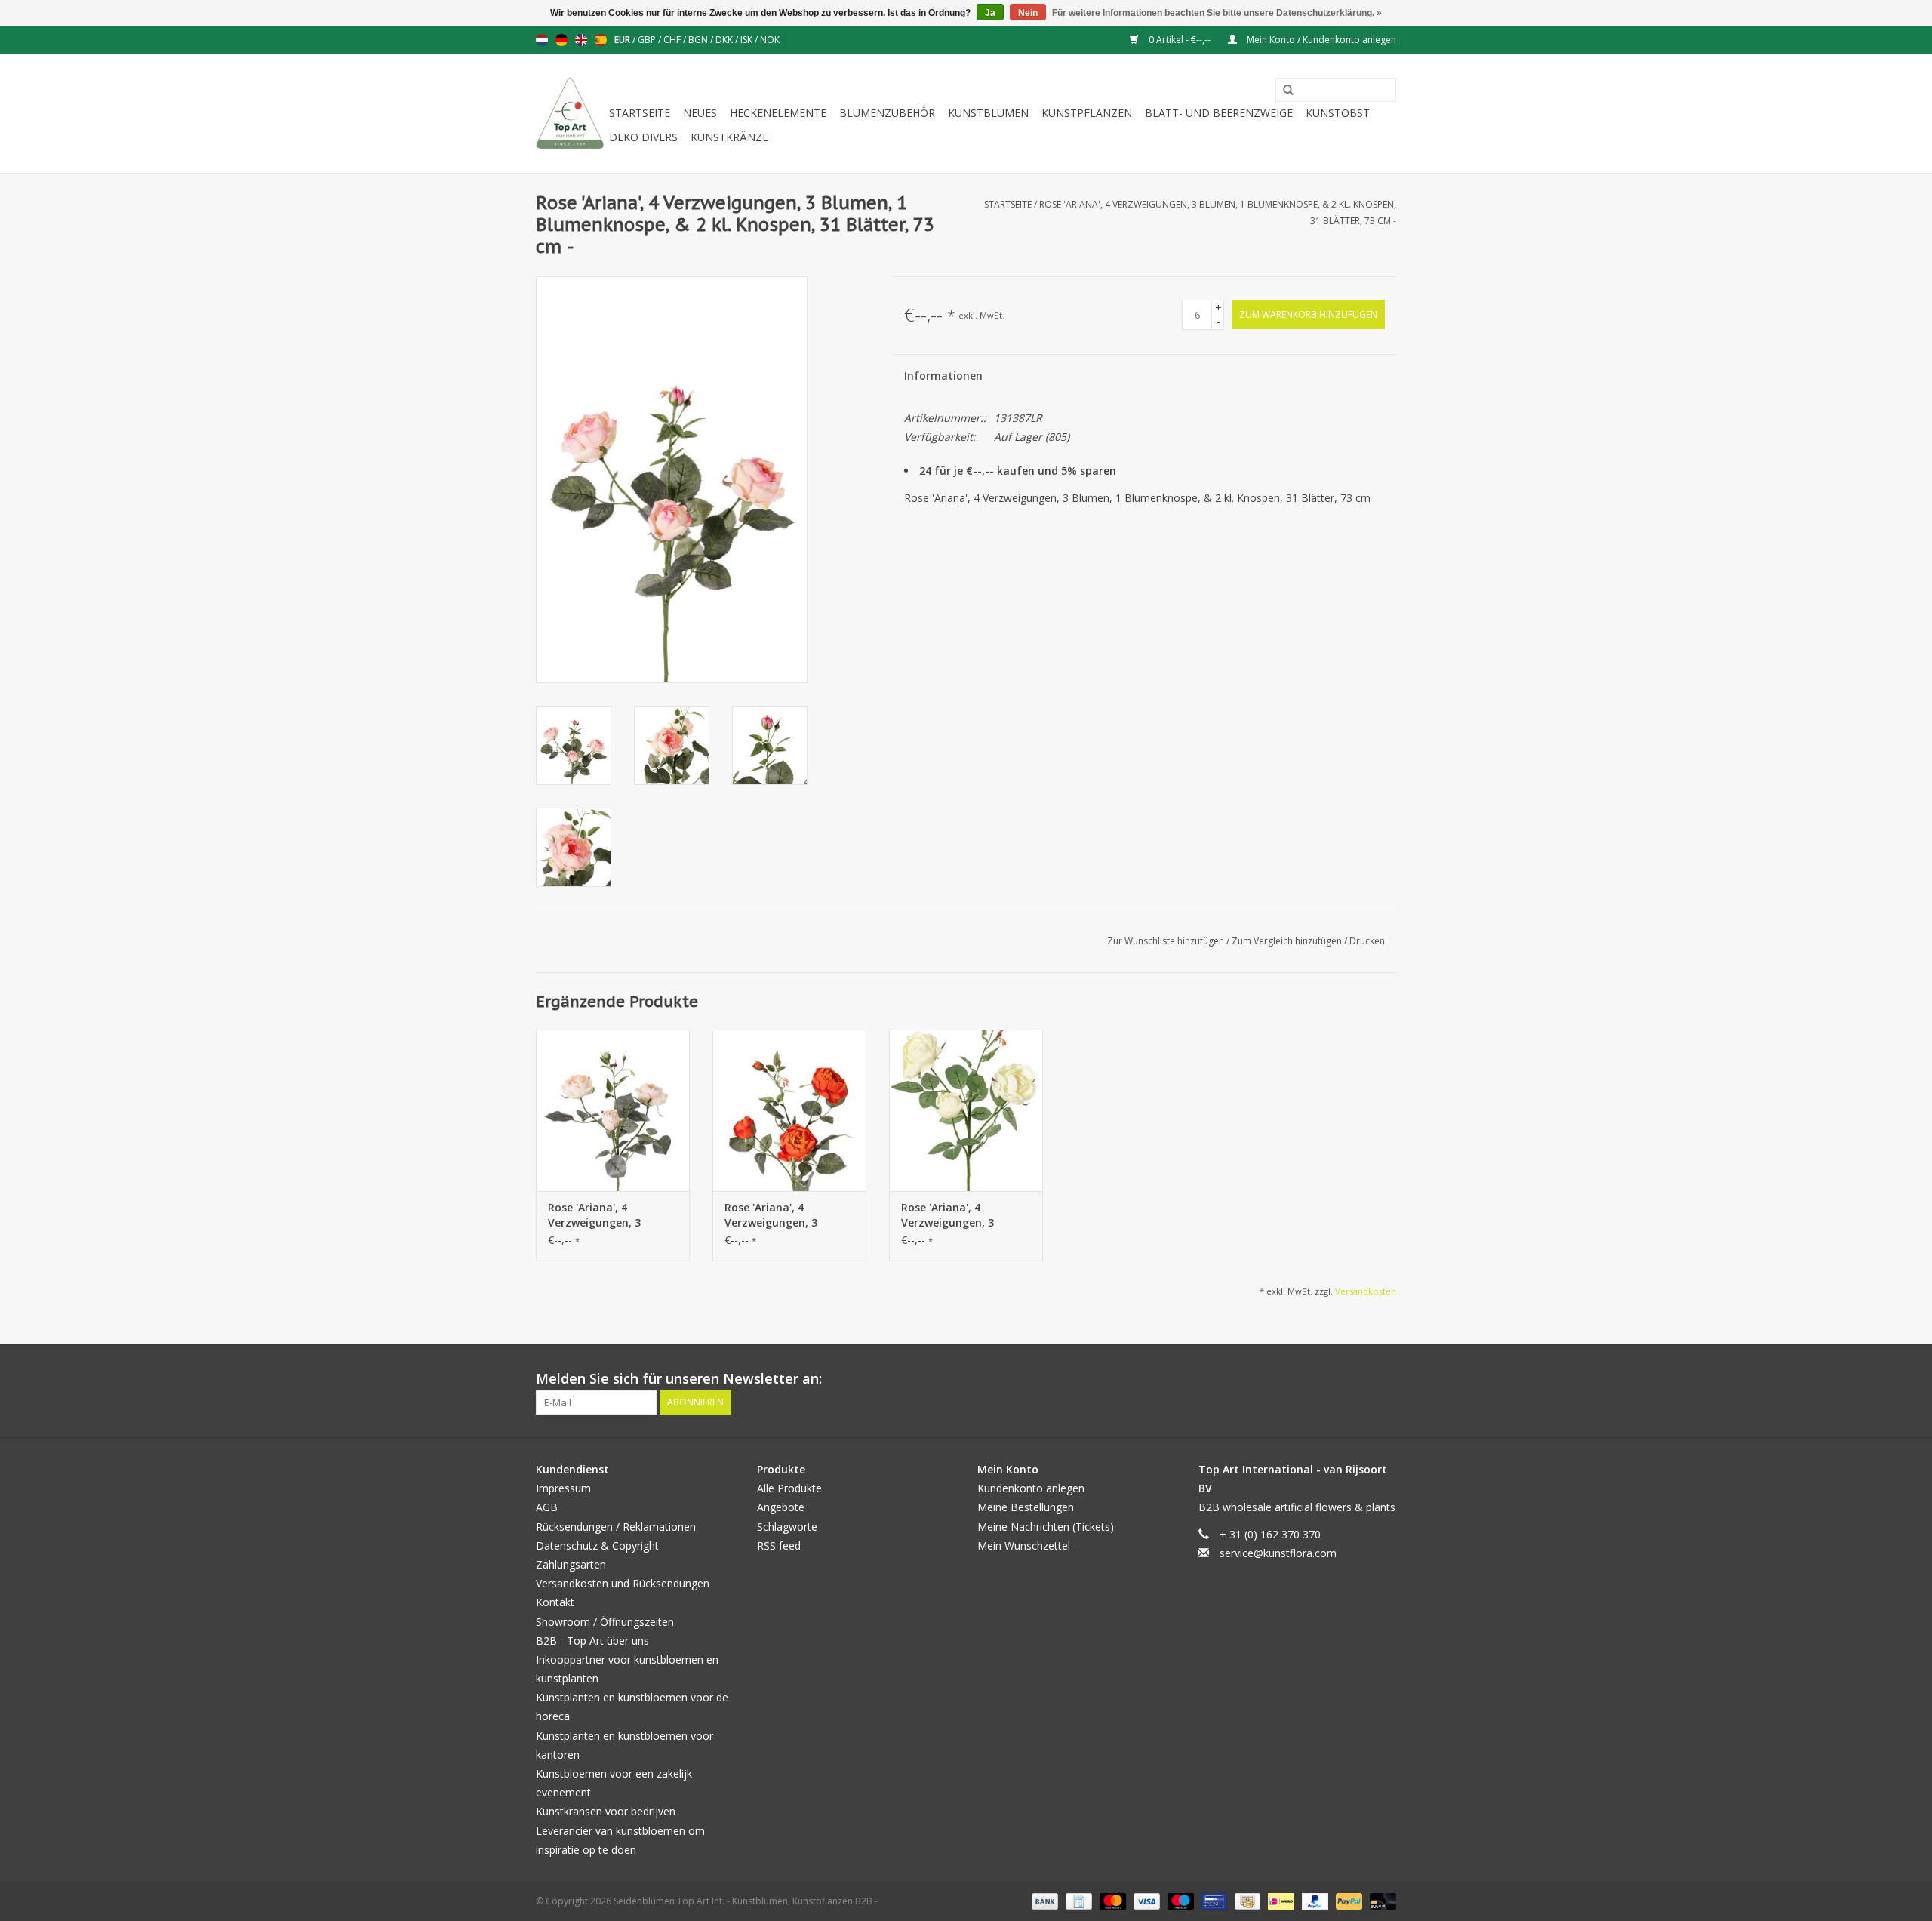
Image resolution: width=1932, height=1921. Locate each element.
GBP (648, 40)
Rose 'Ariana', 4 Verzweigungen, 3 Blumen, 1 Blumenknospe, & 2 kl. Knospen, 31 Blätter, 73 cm (609, 1215)
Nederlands (542, 40)
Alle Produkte (789, 1488)
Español (601, 40)
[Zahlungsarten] (1043, 1900)
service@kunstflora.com (1278, 1553)
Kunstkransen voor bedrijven (606, 1811)
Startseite (640, 113)
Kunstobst (1338, 113)
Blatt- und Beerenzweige (1219, 113)
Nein (1028, 13)
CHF (673, 40)
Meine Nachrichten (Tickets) (1046, 1527)
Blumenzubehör (887, 113)
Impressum (563, 1488)
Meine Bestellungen (1026, 1507)
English (581, 40)
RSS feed (779, 1545)
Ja (990, 13)
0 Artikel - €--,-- (1180, 40)
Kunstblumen (988, 113)
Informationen (943, 376)
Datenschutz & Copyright (597, 1545)
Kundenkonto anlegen (1031, 1488)
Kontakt (555, 1602)
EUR (623, 40)
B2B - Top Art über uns (592, 1641)
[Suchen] (1283, 91)
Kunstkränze (729, 137)
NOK (770, 40)
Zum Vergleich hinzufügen (1288, 941)
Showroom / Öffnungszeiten (605, 1622)
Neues (700, 113)
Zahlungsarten (571, 1564)
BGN (699, 40)
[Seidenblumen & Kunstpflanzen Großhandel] (570, 114)
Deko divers (643, 137)
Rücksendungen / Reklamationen (616, 1527)
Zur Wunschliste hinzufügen (1167, 941)
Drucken (1367, 941)
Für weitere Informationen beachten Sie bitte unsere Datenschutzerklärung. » (1217, 13)
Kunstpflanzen (1087, 113)
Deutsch (561, 40)
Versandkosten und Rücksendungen (623, 1583)
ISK (748, 40)
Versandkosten (1366, 1291)
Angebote (781, 1507)
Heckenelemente (778, 113)
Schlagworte (787, 1527)
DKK (725, 40)
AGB (547, 1507)
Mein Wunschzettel (1024, 1545)
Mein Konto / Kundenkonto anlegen (1320, 40)
